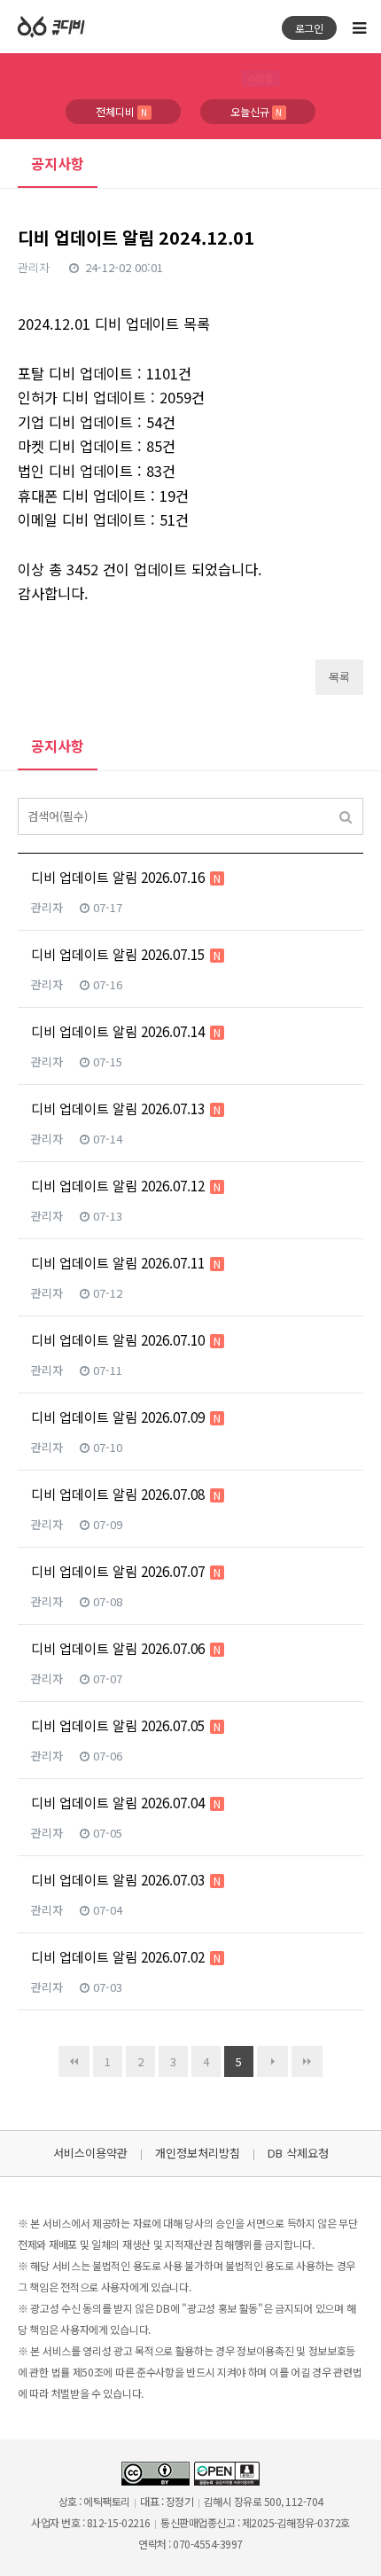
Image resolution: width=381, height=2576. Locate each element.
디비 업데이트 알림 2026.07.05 (126, 1725)
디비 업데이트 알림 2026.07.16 (126, 877)
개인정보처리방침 (198, 2153)
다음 (272, 2061)
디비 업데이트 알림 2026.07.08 (126, 1494)
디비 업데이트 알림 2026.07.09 (126, 1417)
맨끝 (307, 2061)
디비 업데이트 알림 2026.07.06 (126, 1648)
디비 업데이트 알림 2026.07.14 (126, 1031)
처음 (74, 2061)
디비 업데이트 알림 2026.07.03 (126, 1880)
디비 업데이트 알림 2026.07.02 (126, 1957)
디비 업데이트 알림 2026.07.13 (126, 1108)
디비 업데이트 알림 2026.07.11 (126, 1263)
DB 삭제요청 (298, 2153)
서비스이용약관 (90, 2153)
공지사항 (58, 163)
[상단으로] (346, 2541)
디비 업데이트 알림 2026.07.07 (126, 1571)
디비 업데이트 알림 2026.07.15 (126, 954)
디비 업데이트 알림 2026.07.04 (126, 1803)
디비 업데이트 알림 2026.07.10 (126, 1340)
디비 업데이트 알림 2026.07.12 (126, 1186)
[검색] (346, 816)
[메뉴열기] (359, 27)
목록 (339, 677)
